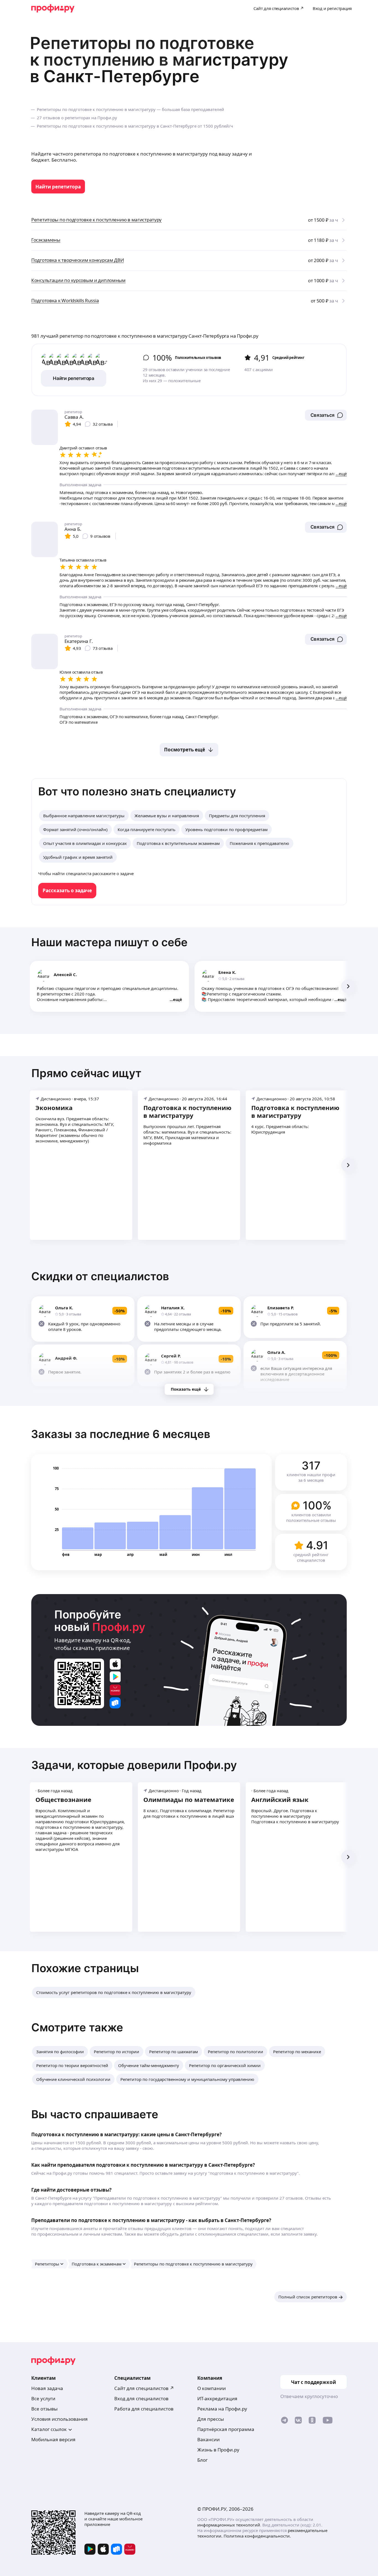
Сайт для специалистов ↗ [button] (144, 2388)
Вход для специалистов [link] (141, 2398)
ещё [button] (178, 999)
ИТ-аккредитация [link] (217, 2398)
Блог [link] (202, 2460)
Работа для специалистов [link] (144, 2409)
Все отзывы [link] (44, 2409)
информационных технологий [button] (229, 2525)
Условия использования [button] (59, 2419)
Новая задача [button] (47, 2388)
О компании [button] (212, 2388)
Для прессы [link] (211, 2419)
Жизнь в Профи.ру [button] (218, 2450)
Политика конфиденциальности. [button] (257, 2536)
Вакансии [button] (209, 2439)
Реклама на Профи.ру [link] (222, 2409)
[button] (326, 415)
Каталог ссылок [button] (49, 2429)
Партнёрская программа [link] (226, 2429)
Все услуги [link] (43, 2398)
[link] (58, 187)
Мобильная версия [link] (53, 2439)
